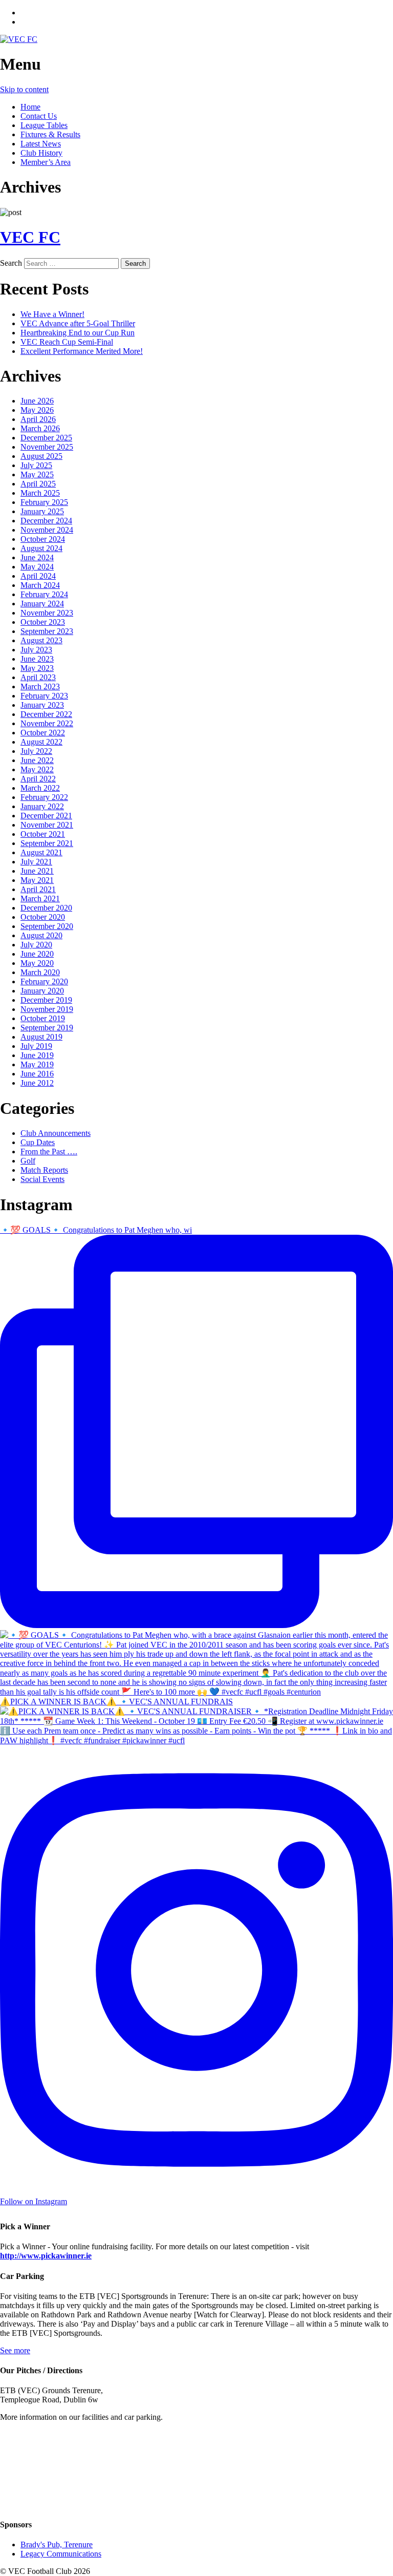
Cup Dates (38, 1142)
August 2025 (41, 456)
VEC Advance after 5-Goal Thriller (78, 323)
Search (11, 263)
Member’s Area (46, 162)
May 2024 (37, 567)
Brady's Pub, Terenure (57, 2545)
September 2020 (47, 926)
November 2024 (47, 530)
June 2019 (37, 1055)
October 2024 (43, 539)
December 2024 (46, 521)
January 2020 (42, 991)
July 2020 (36, 945)
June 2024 (37, 557)
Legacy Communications (61, 2554)
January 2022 (42, 806)
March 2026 (40, 428)
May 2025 (37, 474)
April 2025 (38, 484)
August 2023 (41, 640)
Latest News (41, 144)
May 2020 (37, 963)
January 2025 (42, 511)
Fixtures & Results (50, 134)
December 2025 (46, 438)
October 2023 (43, 622)
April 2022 (38, 779)
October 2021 (43, 834)
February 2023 (44, 696)
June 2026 (37, 401)
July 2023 (36, 650)
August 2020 (41, 935)
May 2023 (37, 668)
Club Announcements (56, 1133)
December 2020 (46, 908)
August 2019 (41, 1037)
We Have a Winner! (52, 314)
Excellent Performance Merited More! (82, 351)
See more (15, 2350)
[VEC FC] (19, 39)
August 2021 (41, 852)
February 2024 (44, 594)
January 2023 (42, 705)
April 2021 (38, 889)
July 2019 (36, 1046)
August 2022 (41, 742)
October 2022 (43, 733)
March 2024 (40, 585)
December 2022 (46, 714)
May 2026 (37, 410)
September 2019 (47, 1028)
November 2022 (47, 723)
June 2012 (37, 1083)
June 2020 (37, 954)
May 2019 (37, 1064)
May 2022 (37, 769)
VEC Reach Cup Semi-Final (67, 342)
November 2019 (47, 1009)
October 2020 (43, 917)
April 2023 (38, 677)
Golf (28, 1161)
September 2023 (47, 631)
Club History (41, 153)
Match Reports (44, 1170)
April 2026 (38, 419)
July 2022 (36, 751)
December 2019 (46, 1000)
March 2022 (40, 788)
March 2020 (40, 972)
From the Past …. (49, 1152)
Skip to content (24, 89)
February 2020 (44, 981)
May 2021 (37, 880)
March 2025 (40, 493)
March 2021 (40, 899)
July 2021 (36, 862)
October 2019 (43, 1018)
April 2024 (38, 576)
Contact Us (39, 116)
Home (30, 107)
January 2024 (42, 604)
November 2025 (47, 447)
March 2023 (40, 687)
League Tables (44, 125)
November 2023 (47, 613)
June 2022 (37, 760)
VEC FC (30, 237)
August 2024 (41, 548)
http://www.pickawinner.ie (46, 2256)
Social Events (42, 1179)
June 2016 (37, 1074)
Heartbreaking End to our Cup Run (78, 333)
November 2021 (47, 825)
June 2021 (37, 871)
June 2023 (37, 659)
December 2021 (46, 816)
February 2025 (44, 502)
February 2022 (44, 797)
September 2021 (47, 843)
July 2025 (36, 465)
